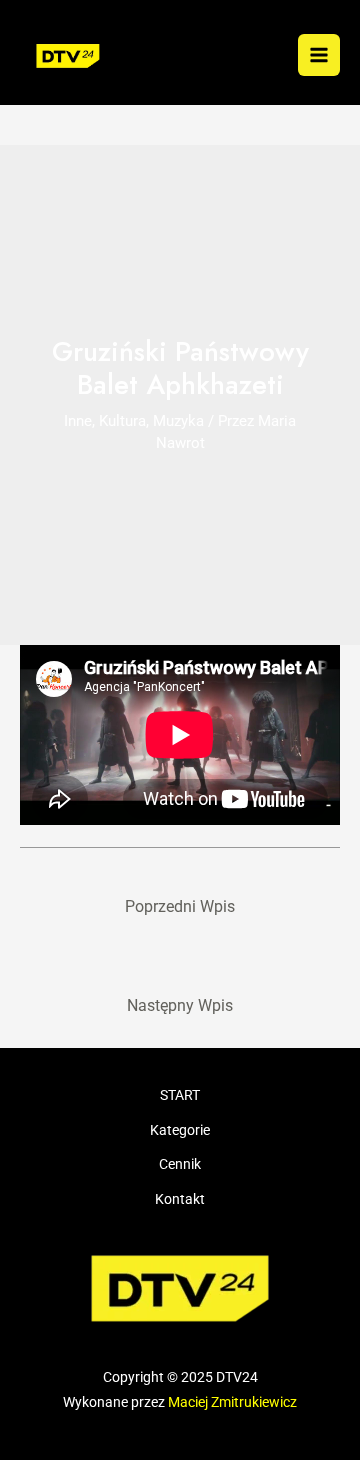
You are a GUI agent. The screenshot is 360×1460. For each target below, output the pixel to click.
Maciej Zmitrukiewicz (232, 1402)
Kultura (122, 421)
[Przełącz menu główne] (319, 55)
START (180, 1095)
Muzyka (178, 421)
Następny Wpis (180, 1006)
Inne (78, 421)
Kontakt (180, 1199)
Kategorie (180, 1130)
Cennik (180, 1164)
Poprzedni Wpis (180, 907)
